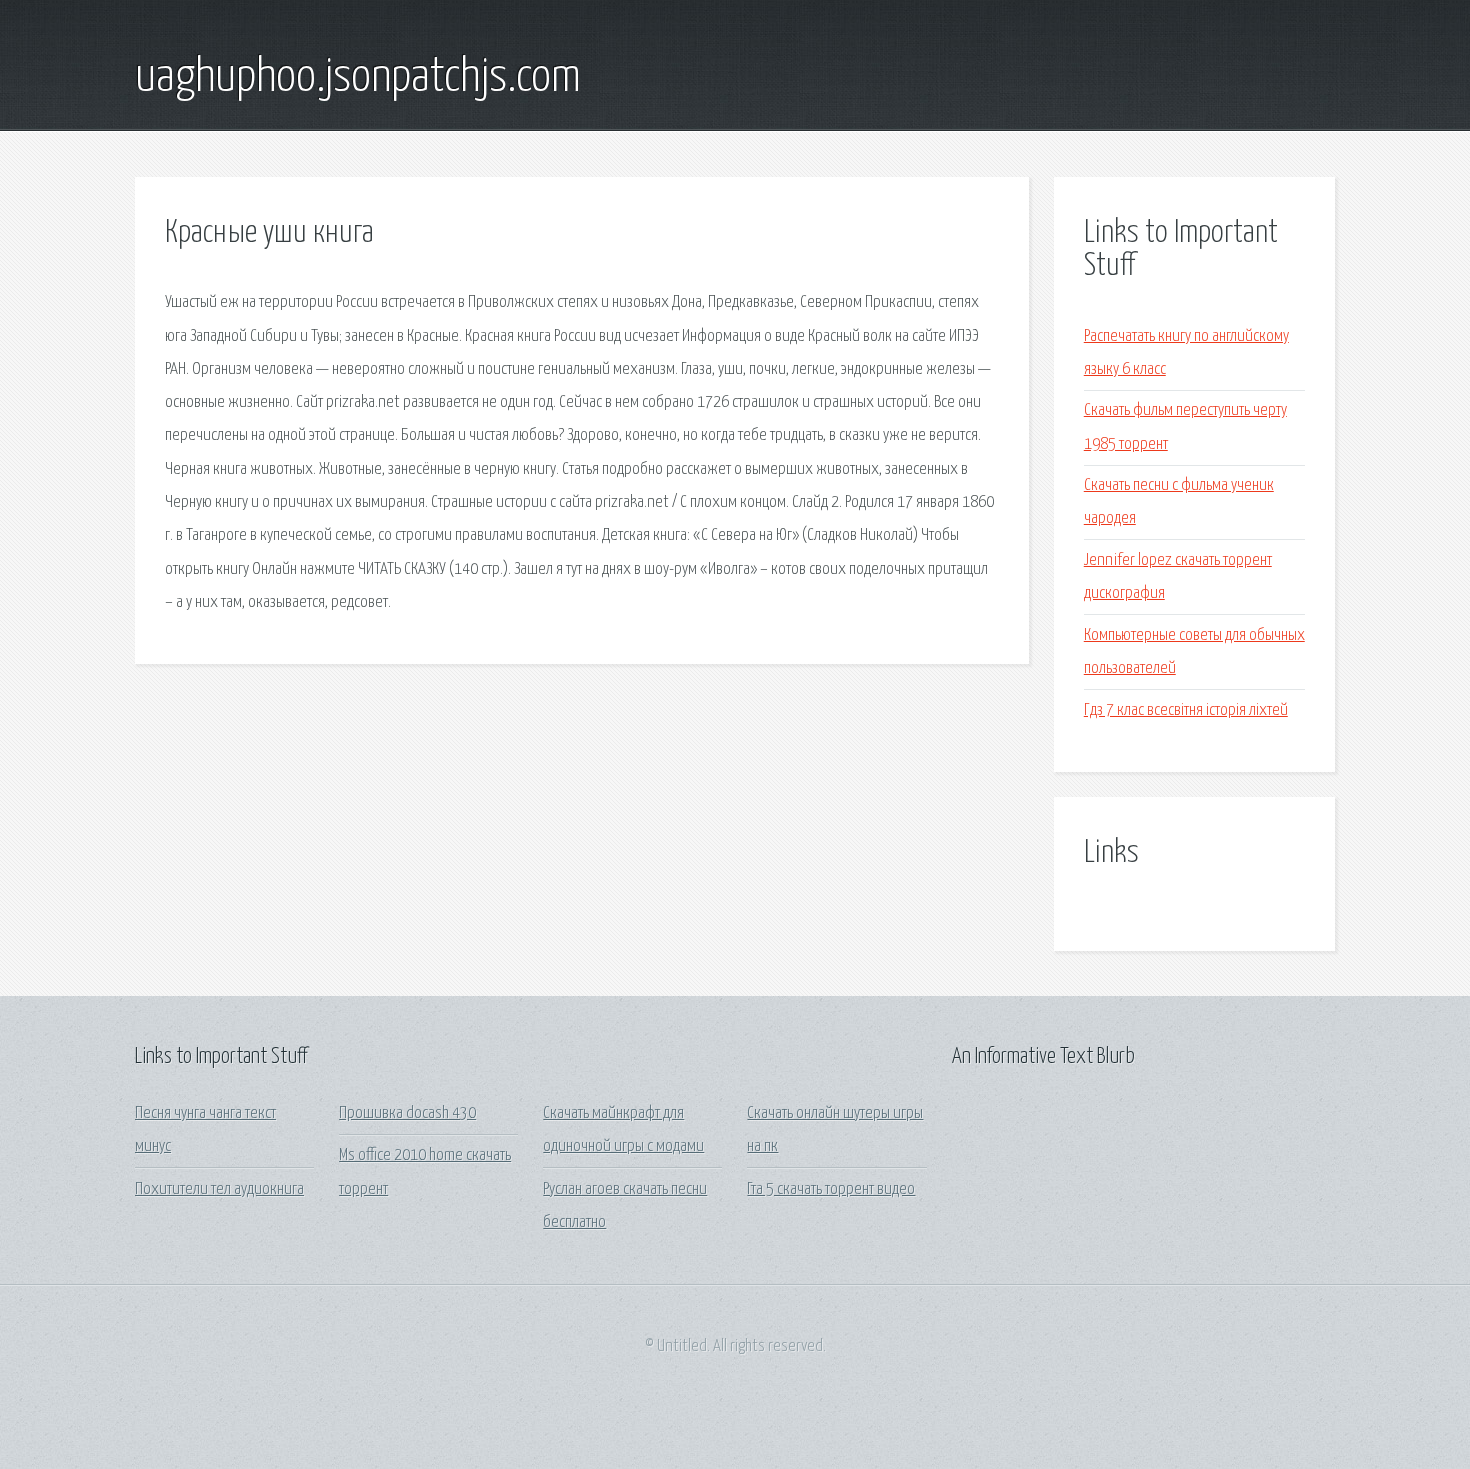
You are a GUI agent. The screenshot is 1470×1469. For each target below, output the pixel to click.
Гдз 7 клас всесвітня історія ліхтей (1186, 710)
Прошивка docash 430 (407, 1113)
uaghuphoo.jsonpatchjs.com (358, 78)
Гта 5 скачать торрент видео (831, 1189)
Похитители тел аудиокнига (219, 1189)
